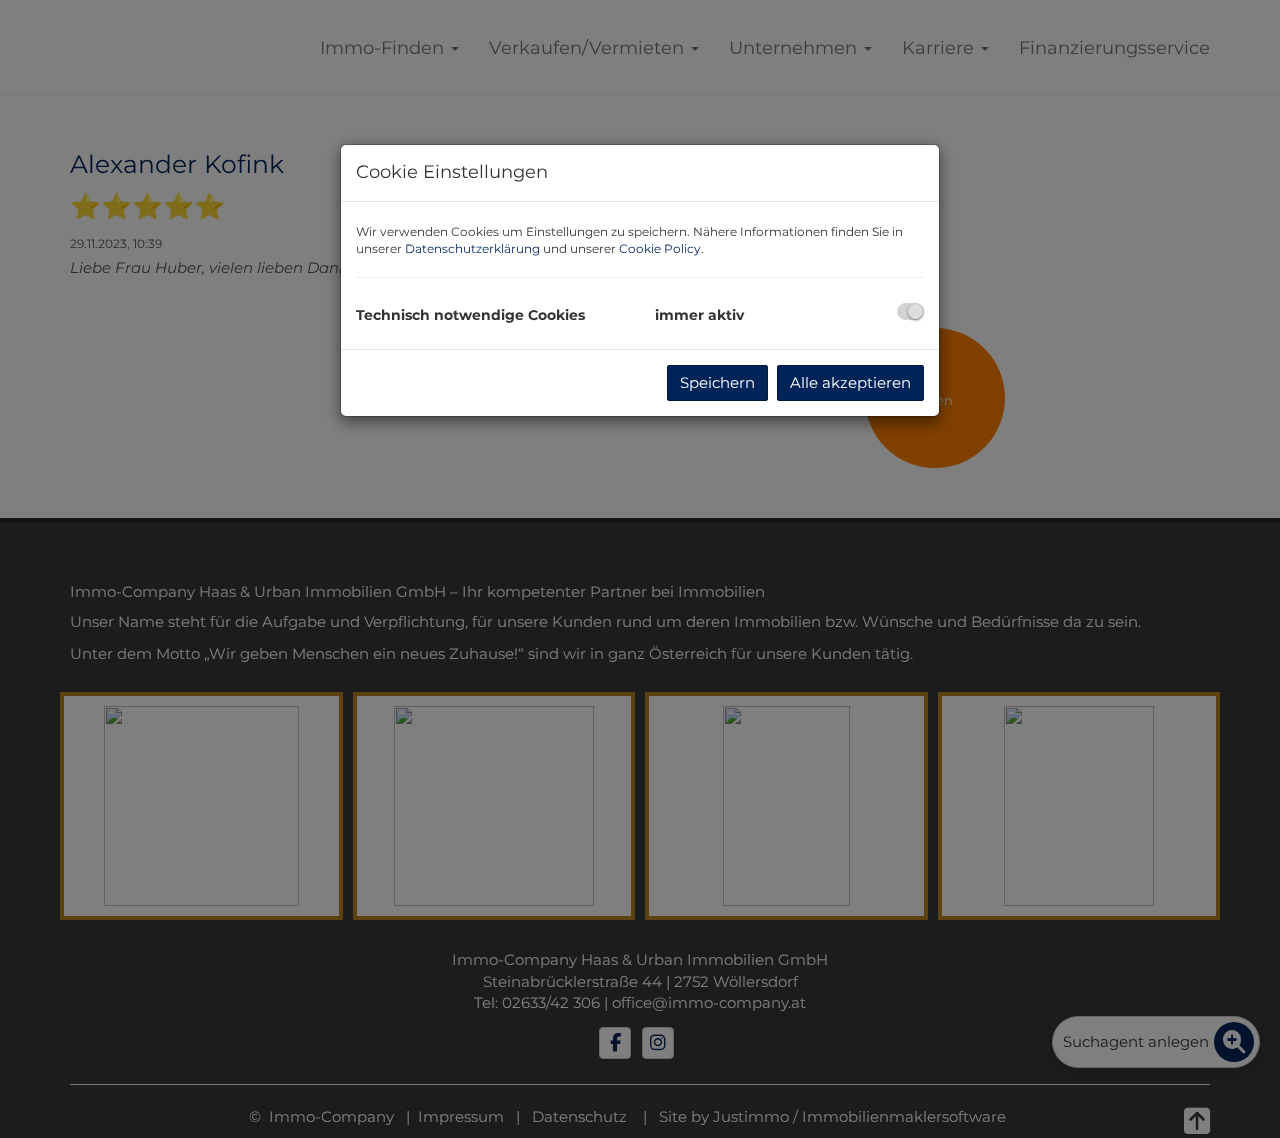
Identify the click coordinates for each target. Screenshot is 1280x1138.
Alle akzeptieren (850, 382)
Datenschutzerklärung (472, 248)
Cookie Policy (660, 248)
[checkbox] (910, 311)
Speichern (717, 382)
